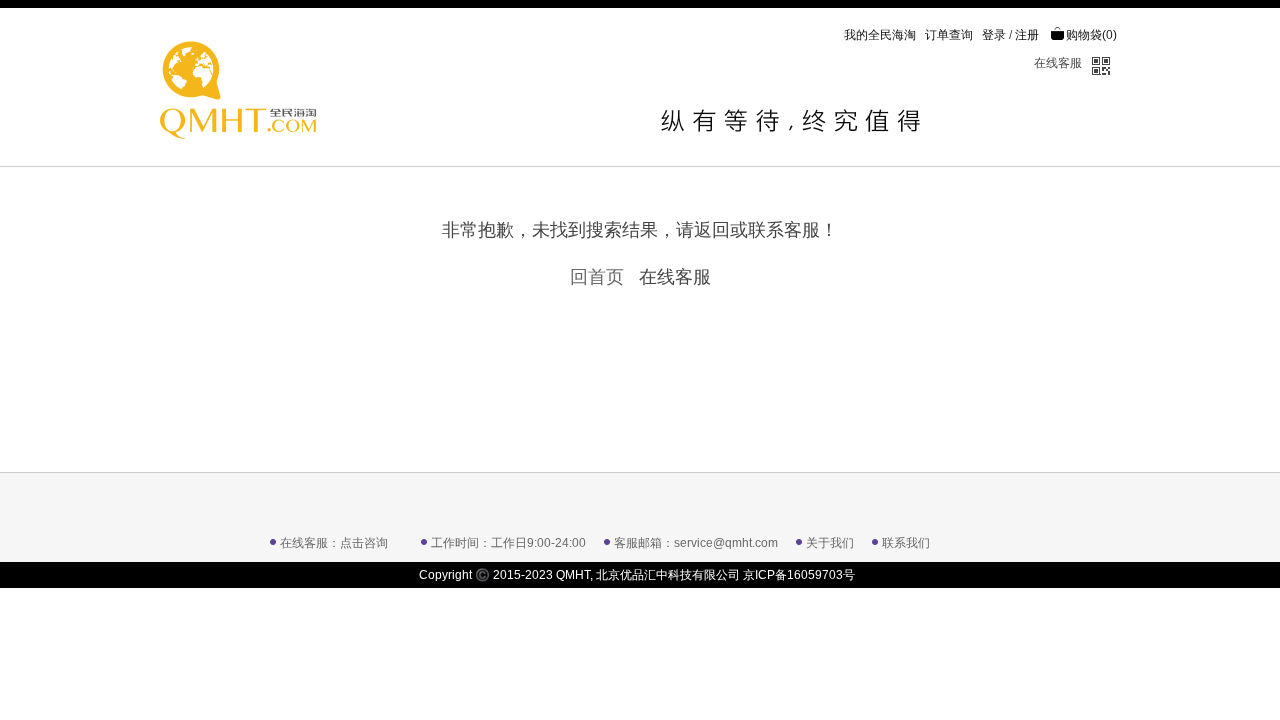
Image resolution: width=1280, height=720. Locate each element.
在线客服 (1058, 63)
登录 (994, 35)
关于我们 (830, 543)
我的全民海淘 (880, 35)
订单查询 (949, 35)
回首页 (597, 277)
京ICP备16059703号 (799, 575)
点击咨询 (364, 543)
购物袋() (1091, 35)
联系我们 (906, 543)
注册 (1027, 35)
